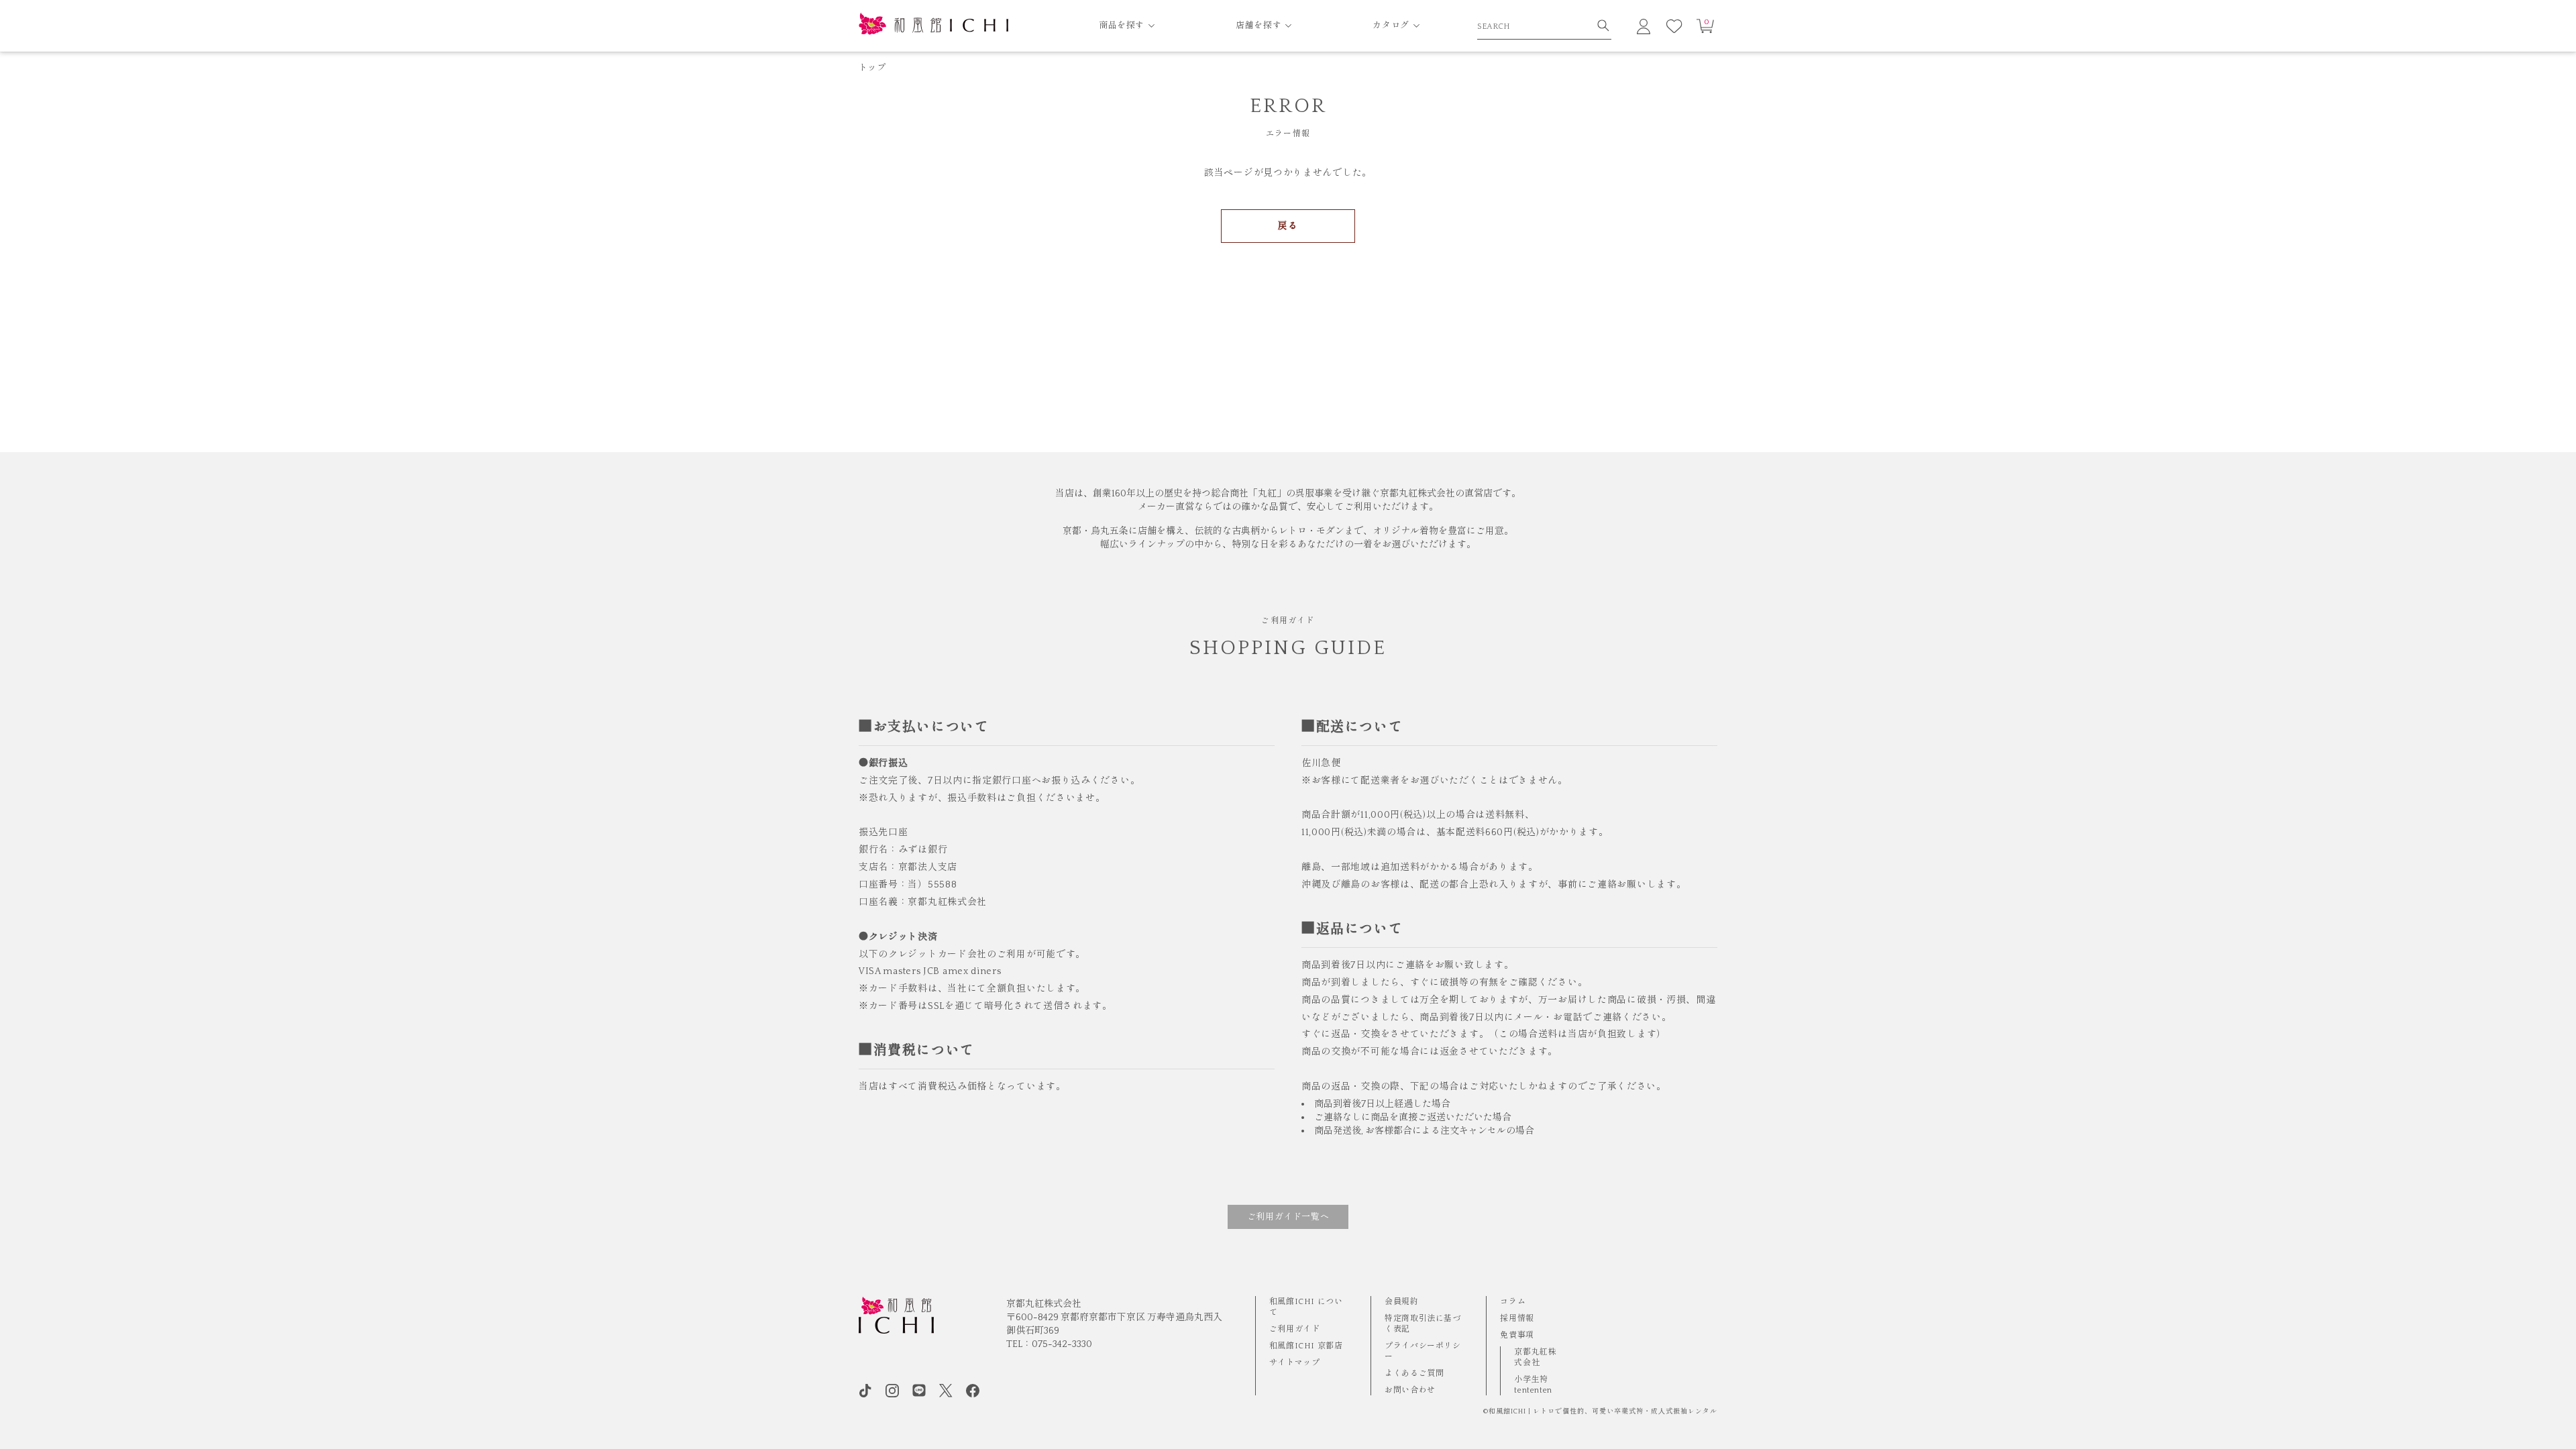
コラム (1513, 1302)
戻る (1288, 226)
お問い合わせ (1410, 1390)
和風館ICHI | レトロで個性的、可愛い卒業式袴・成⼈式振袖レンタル (1603, 1412)
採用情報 (1517, 1319)
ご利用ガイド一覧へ (1288, 1217)
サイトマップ (1295, 1363)
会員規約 (1401, 1302)
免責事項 (1517, 1335)
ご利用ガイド (1295, 1329)
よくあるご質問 (1414, 1374)
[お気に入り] (1674, 26)
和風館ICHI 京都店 (1306, 1346)
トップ (872, 68)
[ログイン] (1644, 26)
